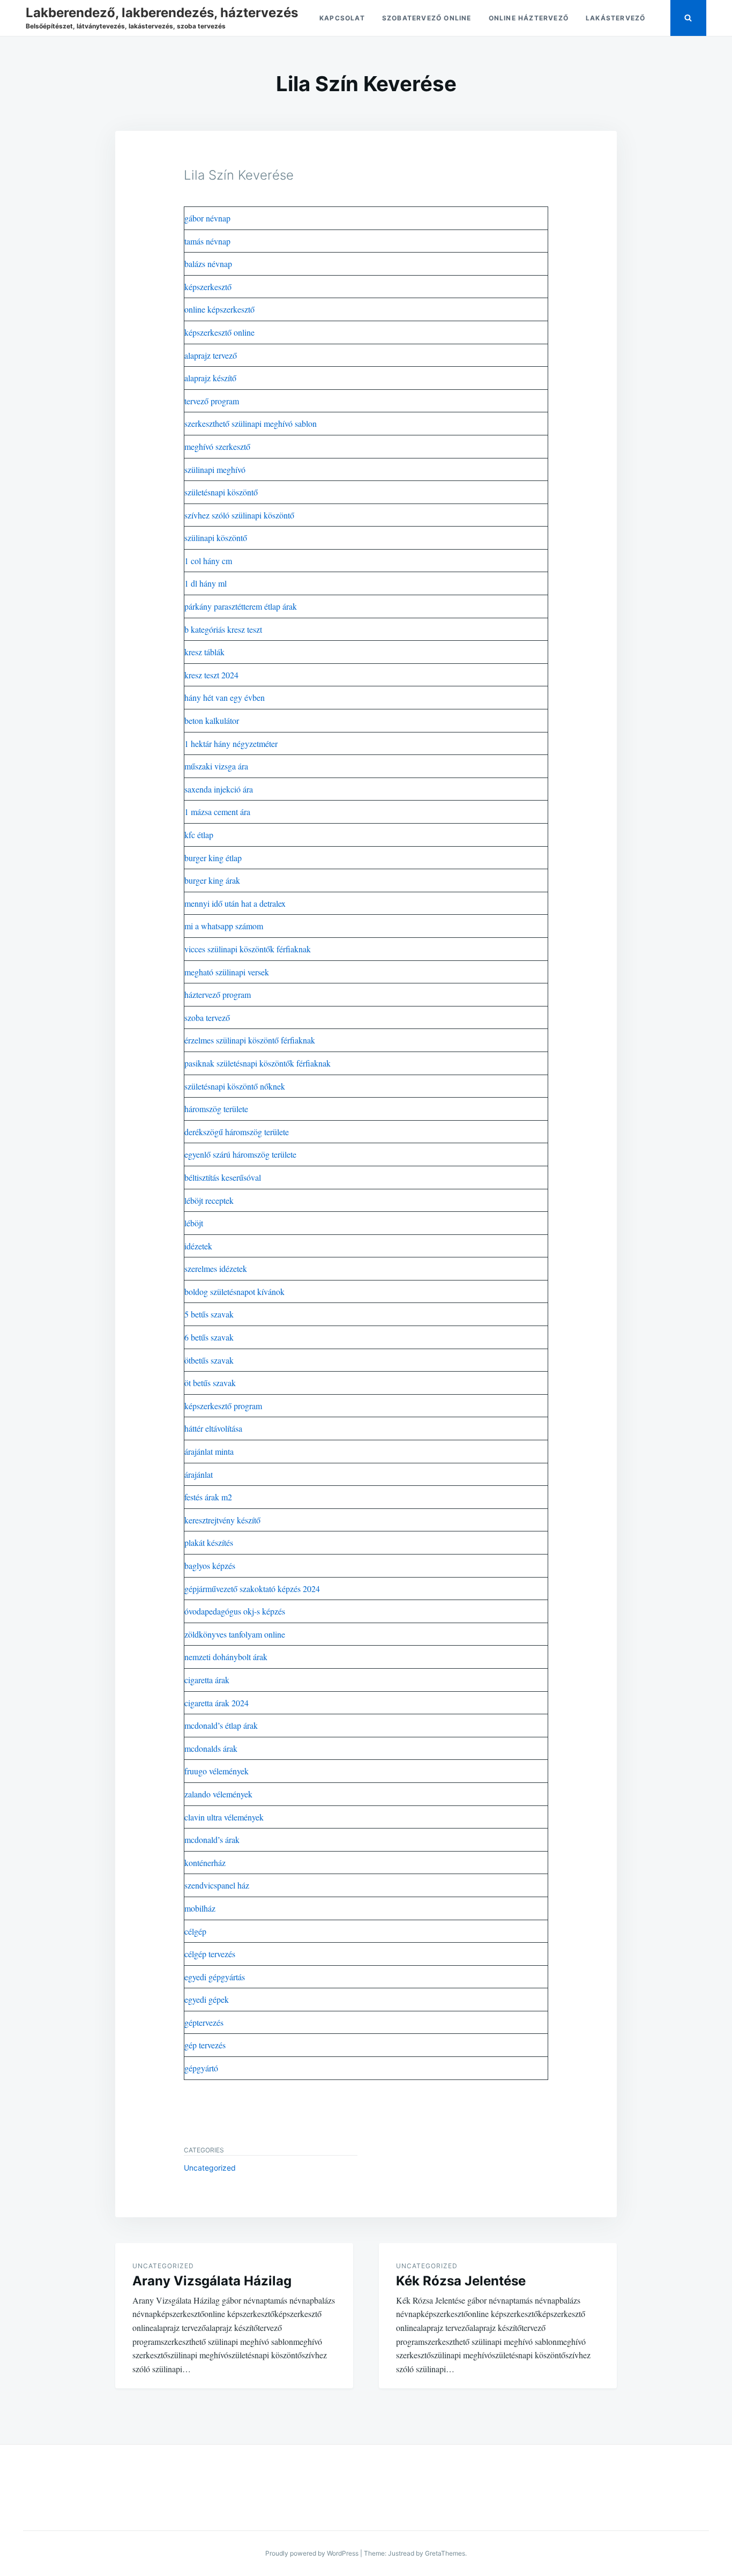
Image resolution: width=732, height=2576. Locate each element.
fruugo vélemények (216, 1771)
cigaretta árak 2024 (216, 1703)
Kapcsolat (342, 18)
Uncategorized (210, 2168)
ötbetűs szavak (209, 1360)
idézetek (198, 1246)
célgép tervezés (210, 1954)
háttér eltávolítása (213, 1428)
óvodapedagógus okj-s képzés (235, 1611)
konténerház (205, 1863)
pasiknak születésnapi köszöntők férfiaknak (257, 1063)
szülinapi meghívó (215, 469)
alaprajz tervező (211, 355)
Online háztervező (529, 18)
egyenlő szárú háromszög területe (240, 1154)
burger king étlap (213, 858)
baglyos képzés (210, 1565)
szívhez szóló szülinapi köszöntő (239, 515)
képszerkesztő (208, 287)
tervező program (212, 401)
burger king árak (212, 880)
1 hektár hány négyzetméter (231, 743)
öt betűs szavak (210, 1383)
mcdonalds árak (211, 1748)
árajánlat (199, 1474)
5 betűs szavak (209, 1314)
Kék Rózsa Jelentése (461, 2281)
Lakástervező (615, 18)
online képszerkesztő (219, 309)
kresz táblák (204, 652)
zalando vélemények (218, 1794)
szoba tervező (207, 1017)
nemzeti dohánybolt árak (226, 1657)
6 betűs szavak (209, 1337)
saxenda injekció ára (219, 789)
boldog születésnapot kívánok (234, 1291)
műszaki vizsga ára (216, 766)
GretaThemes (445, 2553)
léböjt (194, 1223)
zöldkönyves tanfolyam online (235, 1634)
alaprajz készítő (210, 378)
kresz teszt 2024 (211, 675)
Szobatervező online (427, 18)
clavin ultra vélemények (224, 1817)
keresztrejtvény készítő (222, 1520)
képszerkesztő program (223, 1406)
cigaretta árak (207, 1680)
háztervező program (218, 994)
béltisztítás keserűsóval (223, 1177)
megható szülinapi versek (227, 972)
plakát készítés (209, 1542)
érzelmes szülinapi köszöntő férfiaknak (250, 1040)
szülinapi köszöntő (216, 538)
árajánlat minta (209, 1451)
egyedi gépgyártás (215, 1977)
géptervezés (204, 2022)
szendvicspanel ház (217, 1885)
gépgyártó (201, 2068)
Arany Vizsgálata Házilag (212, 2281)
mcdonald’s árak (212, 1840)
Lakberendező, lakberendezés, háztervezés (162, 13)
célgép (195, 1931)
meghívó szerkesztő (217, 446)
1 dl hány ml (206, 583)
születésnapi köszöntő (221, 492)
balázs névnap (208, 264)
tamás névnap (207, 241)
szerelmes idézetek (216, 1268)
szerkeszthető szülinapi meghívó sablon (251, 423)
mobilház (200, 1908)
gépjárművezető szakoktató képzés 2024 (252, 1589)
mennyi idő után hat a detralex (235, 903)
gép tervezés (205, 2045)
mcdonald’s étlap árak (221, 1725)
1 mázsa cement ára (217, 812)
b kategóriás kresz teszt (223, 629)
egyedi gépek (207, 1999)
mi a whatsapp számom (224, 926)
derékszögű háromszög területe (237, 1132)
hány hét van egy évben (225, 697)
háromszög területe (216, 1109)
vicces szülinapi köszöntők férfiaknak (248, 949)
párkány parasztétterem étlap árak (241, 606)
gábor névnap (207, 218)
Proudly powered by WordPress (312, 2553)
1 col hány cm (208, 561)
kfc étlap (199, 835)
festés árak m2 (208, 1497)
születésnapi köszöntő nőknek (235, 1086)
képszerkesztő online (219, 332)
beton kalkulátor (212, 720)
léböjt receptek (209, 1200)
